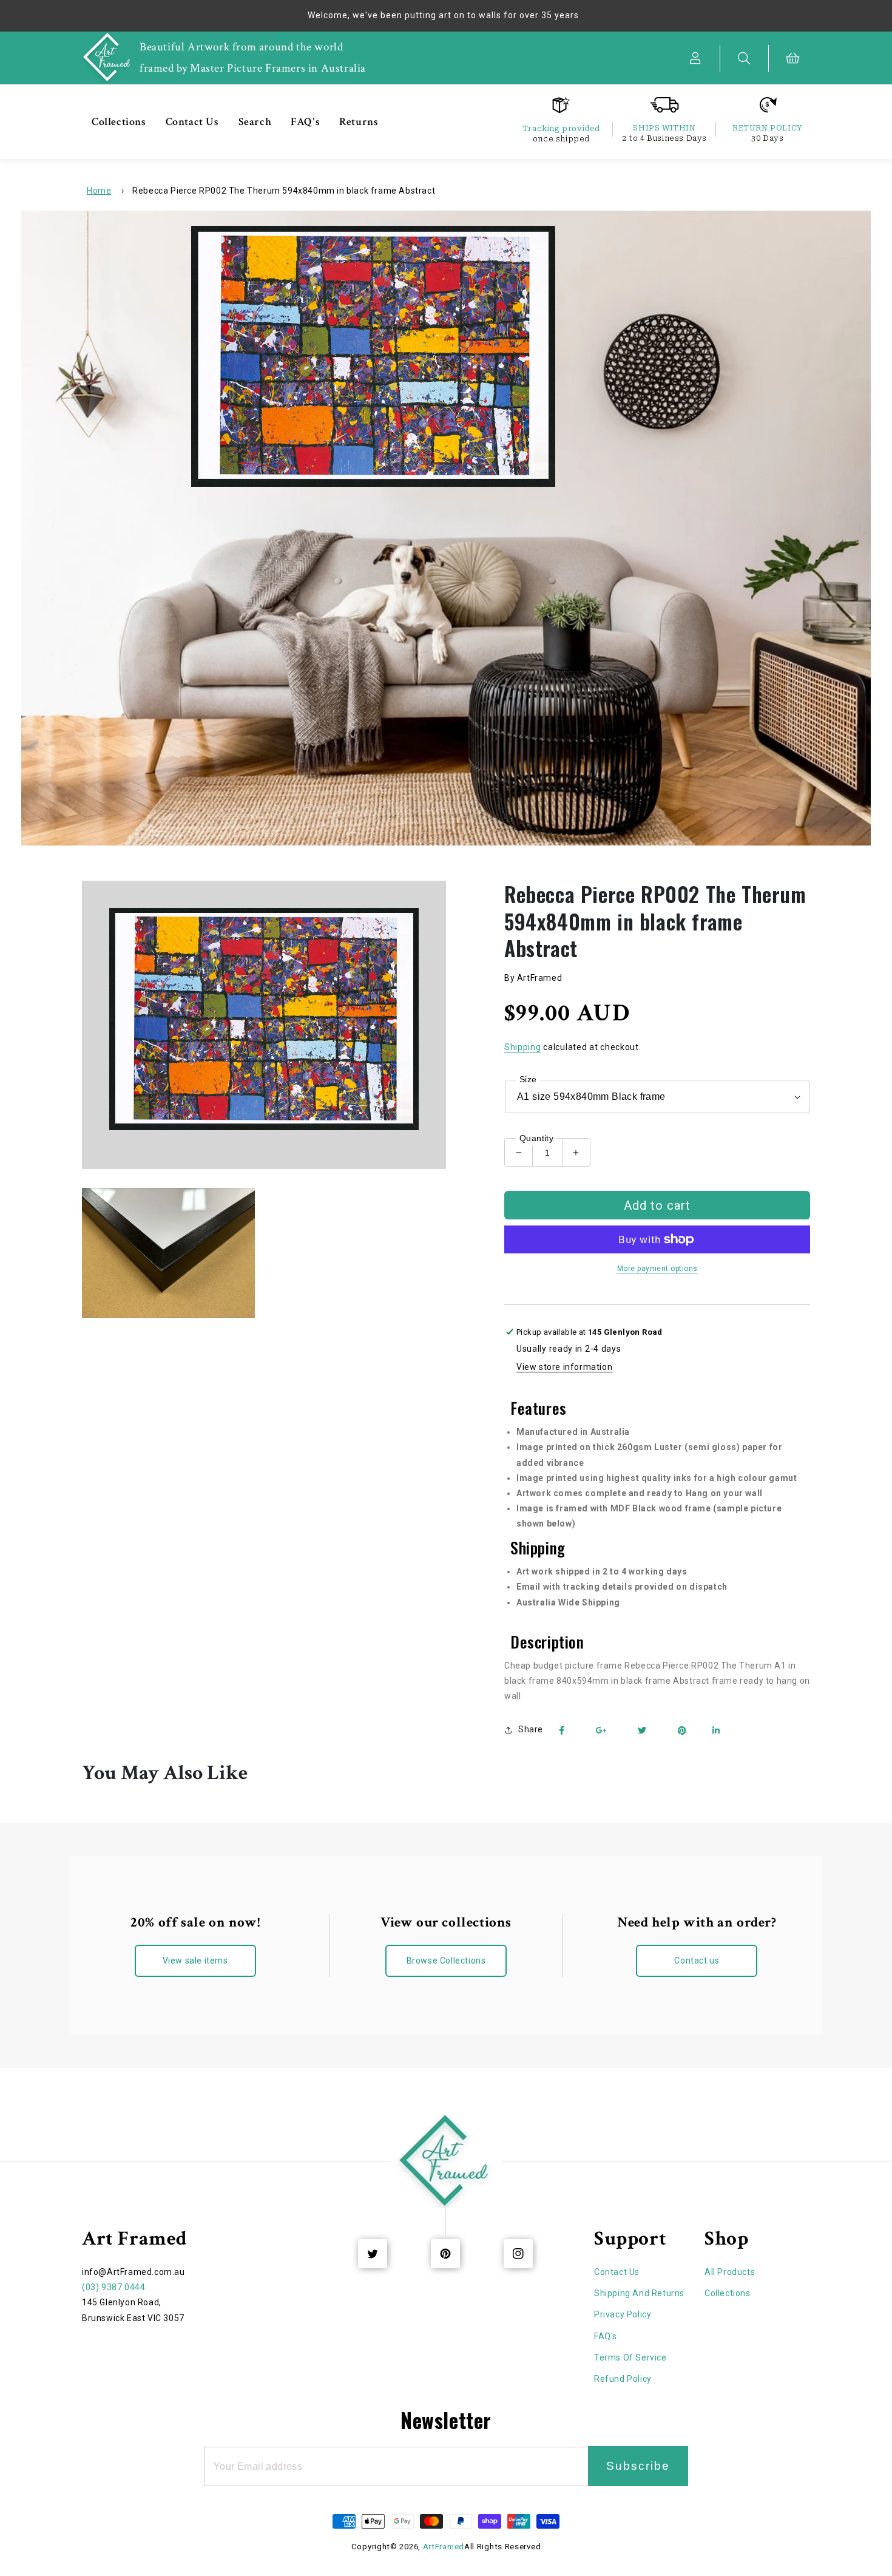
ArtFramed (444, 2547)
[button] (745, 58)
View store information (564, 1367)
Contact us (697, 1961)
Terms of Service (630, 2357)
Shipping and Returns (639, 2293)
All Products (730, 2272)
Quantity (536, 1138)
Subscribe (638, 2466)
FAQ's (606, 2336)
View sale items (195, 1961)
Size (528, 1079)
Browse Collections (446, 1961)
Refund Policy (623, 2379)
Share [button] (531, 1729)
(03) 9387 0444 (113, 2287)
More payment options (657, 1269)
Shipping (523, 1047)
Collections (728, 2293)
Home (99, 191)
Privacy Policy (623, 2314)
